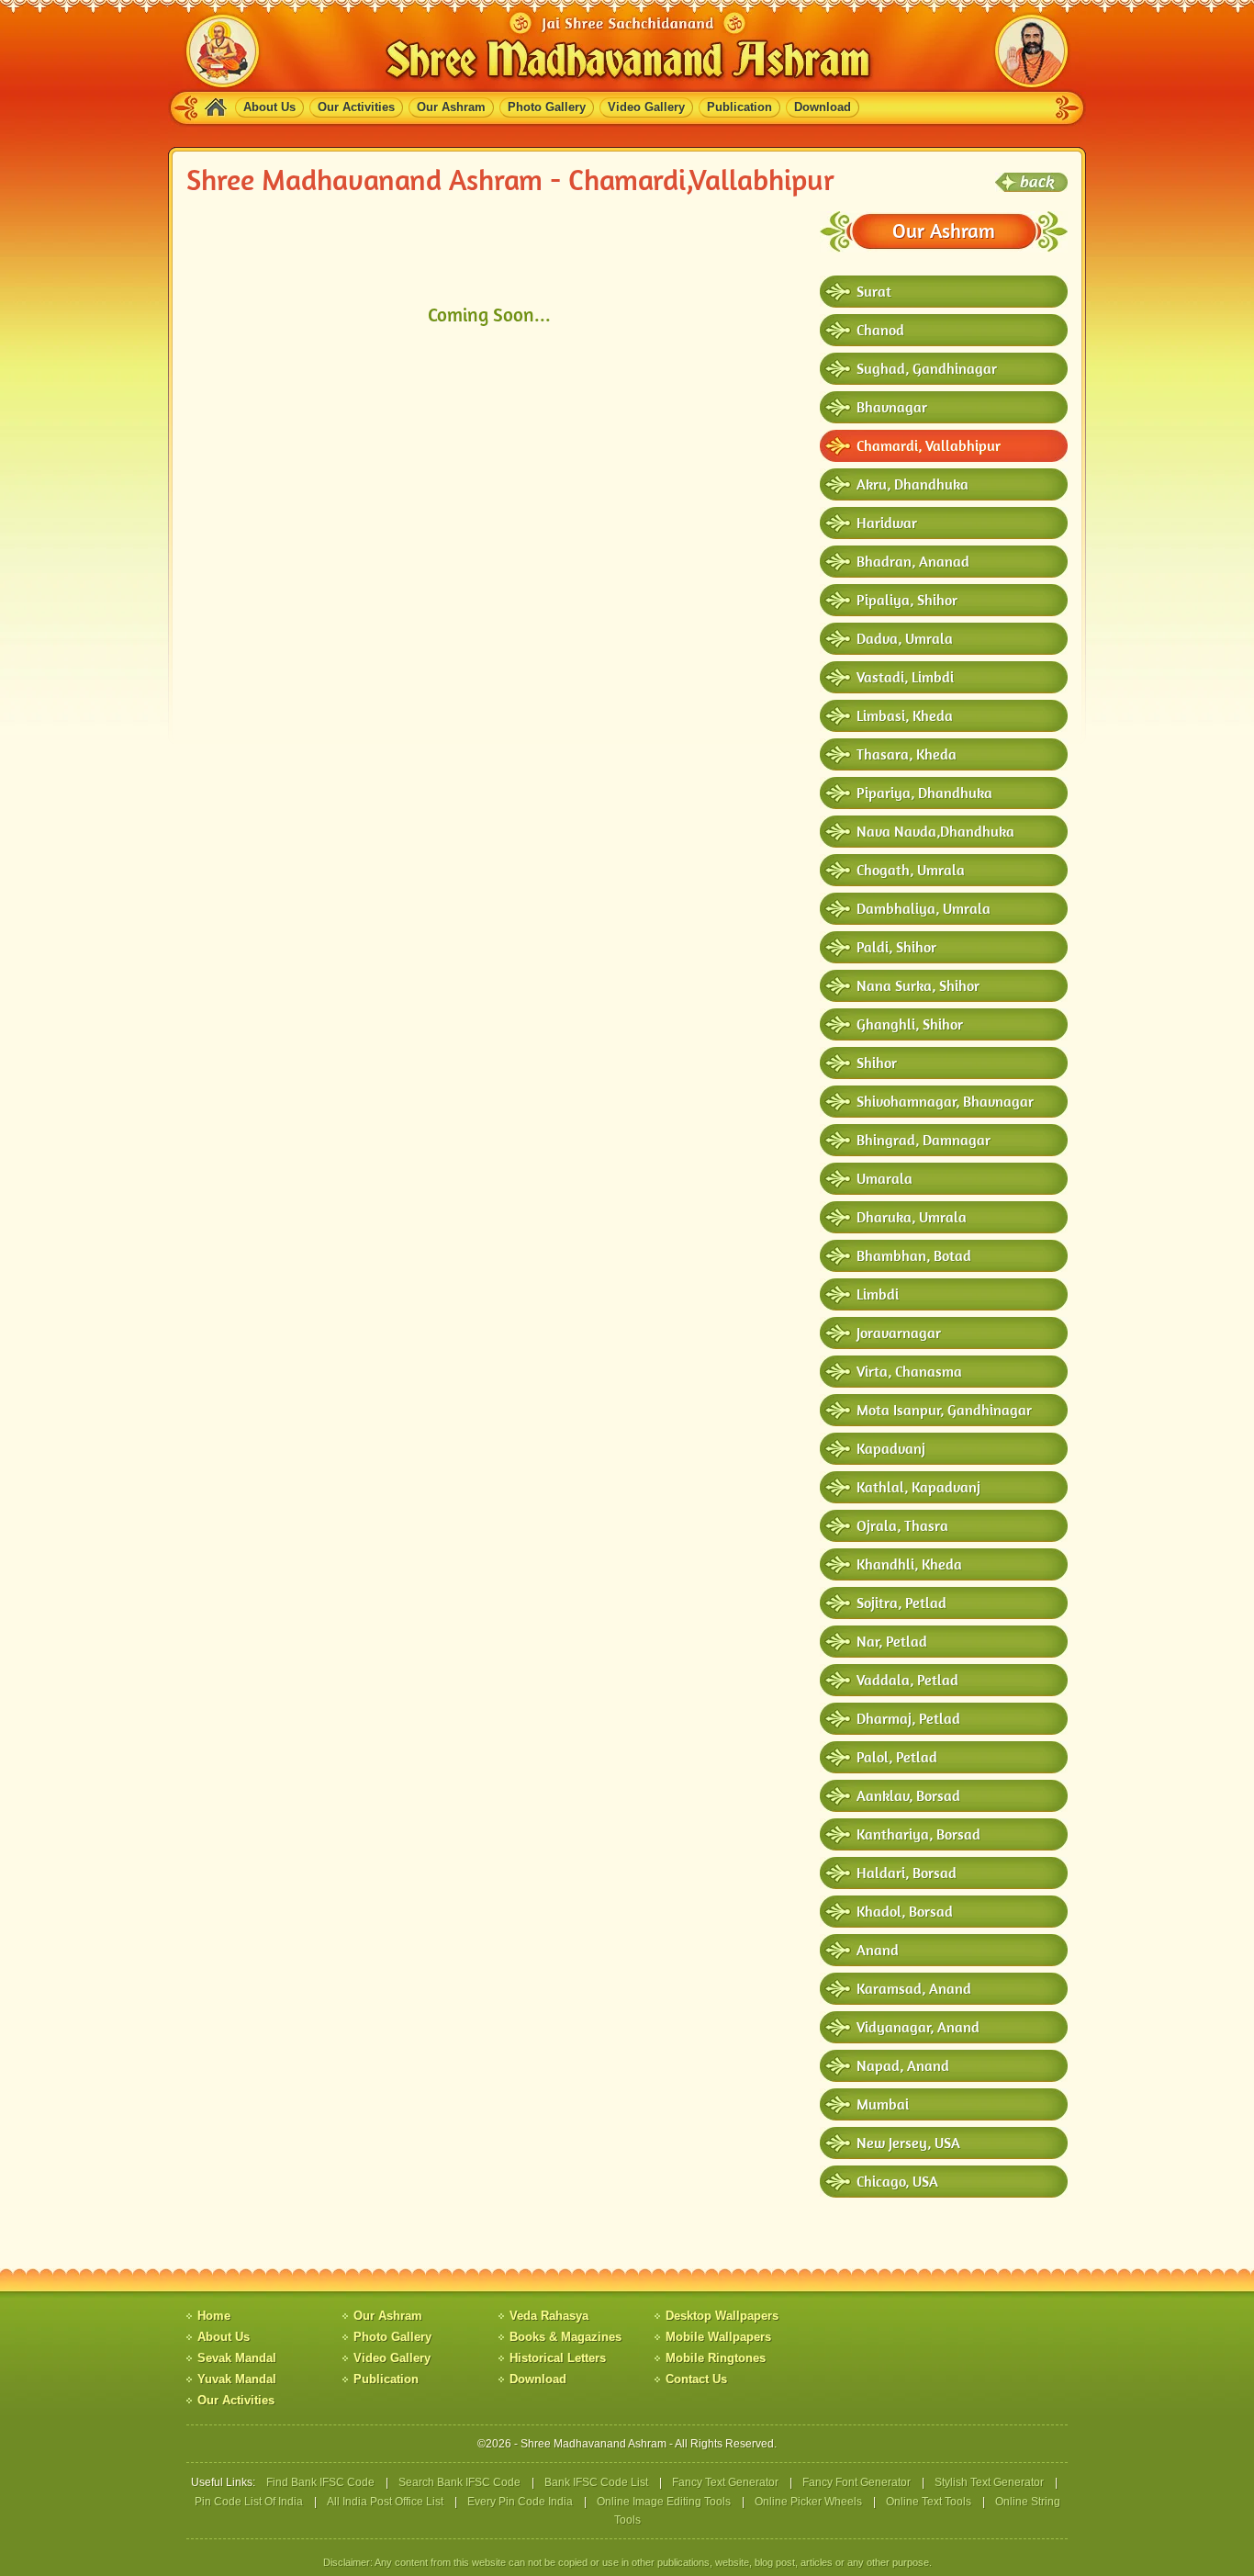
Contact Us (696, 2379)
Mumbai (883, 2104)
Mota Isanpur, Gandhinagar (944, 1410)
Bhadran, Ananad (913, 561)
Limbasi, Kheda (905, 715)
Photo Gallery (547, 107)
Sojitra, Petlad (901, 1603)
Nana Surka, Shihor (918, 985)
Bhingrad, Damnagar (924, 1140)
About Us (269, 107)
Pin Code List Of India (249, 2502)
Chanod (880, 330)
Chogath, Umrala (911, 870)
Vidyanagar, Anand (918, 2027)
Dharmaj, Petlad (908, 1718)
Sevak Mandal (237, 2358)
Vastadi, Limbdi (905, 677)
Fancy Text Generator (725, 2482)
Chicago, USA (897, 2181)
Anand (878, 1950)
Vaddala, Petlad (907, 1680)
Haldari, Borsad (907, 1873)
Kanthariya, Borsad (918, 1834)
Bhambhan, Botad (914, 1255)
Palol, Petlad (897, 1757)
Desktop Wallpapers (722, 2316)
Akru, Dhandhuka (913, 484)
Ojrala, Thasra (902, 1525)
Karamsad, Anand (914, 1988)
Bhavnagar (892, 407)
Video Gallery (646, 107)
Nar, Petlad (892, 1641)
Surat (874, 291)
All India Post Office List (385, 2502)
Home (214, 2316)
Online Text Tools (929, 2502)
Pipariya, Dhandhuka (924, 793)
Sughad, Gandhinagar (927, 368)
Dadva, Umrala (905, 638)
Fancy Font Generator (857, 2482)
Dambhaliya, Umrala (924, 908)
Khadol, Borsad (905, 1911)
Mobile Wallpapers (718, 2337)
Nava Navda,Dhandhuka (935, 831)
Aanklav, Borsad (908, 1795)
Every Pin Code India (520, 2502)
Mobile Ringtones (716, 2358)
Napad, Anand (903, 2065)
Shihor (877, 1063)
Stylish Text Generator (989, 2482)
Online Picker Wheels (808, 2502)
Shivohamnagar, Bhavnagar (945, 1101)
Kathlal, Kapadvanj (918, 1487)
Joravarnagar (899, 1333)
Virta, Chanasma (909, 1371)
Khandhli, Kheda (909, 1564)
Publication (739, 107)
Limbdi (878, 1294)
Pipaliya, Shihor (907, 600)
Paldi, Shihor (896, 947)
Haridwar (887, 523)
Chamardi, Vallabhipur (929, 445)
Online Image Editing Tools (664, 2502)
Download (823, 107)
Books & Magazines (565, 2337)
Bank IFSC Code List (596, 2482)
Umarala (885, 1178)
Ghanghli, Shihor (910, 1024)
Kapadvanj (891, 1448)
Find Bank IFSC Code (320, 2482)
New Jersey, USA (908, 2143)
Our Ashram (451, 107)
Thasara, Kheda (907, 754)
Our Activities (356, 107)
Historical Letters (558, 2358)
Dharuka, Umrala (912, 1217)
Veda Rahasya (549, 2316)
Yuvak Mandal (237, 2379)
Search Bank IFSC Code (459, 2482)
